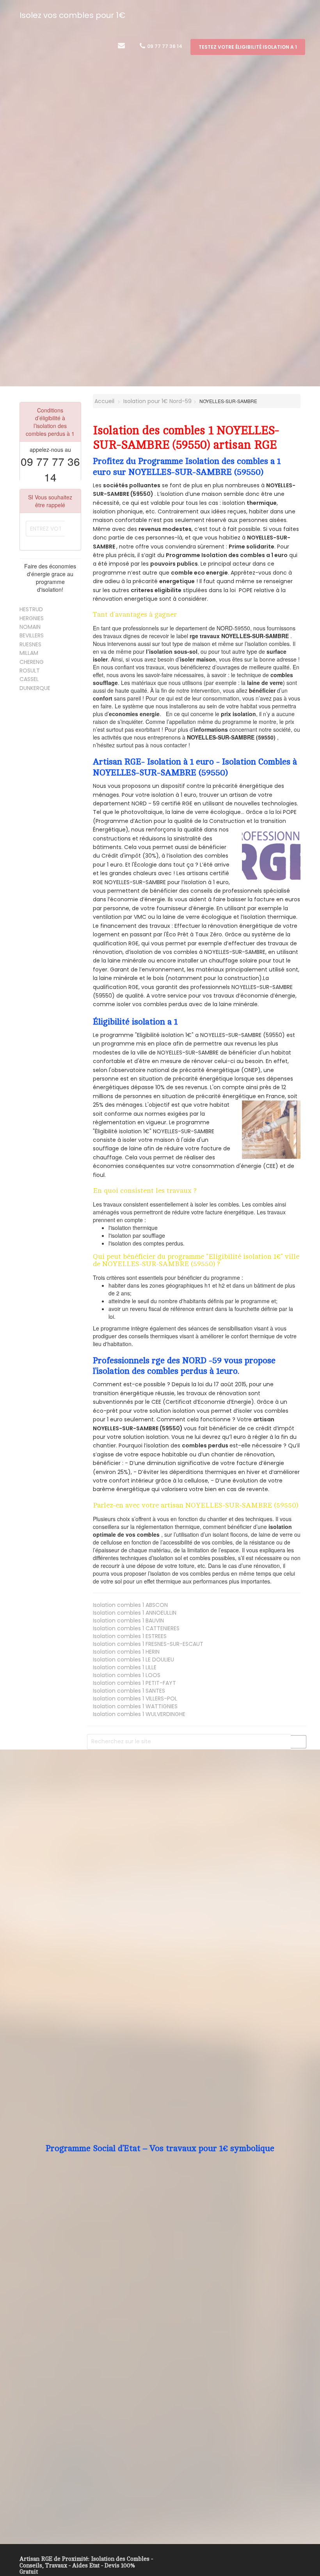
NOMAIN (30, 627)
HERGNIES (32, 618)
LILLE (125, 1667)
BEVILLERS (32, 635)
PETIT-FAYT (134, 1683)
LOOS (127, 1675)
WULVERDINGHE (139, 1714)
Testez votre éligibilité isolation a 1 (248, 47)
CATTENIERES (136, 1628)
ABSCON (130, 1605)
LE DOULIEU (133, 1660)
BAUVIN (128, 1621)
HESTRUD (31, 609)
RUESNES (30, 644)
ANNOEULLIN (135, 1613)
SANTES (129, 1691)
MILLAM (29, 653)
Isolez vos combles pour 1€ (72, 15)
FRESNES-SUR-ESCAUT (148, 1644)
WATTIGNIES (135, 1706)
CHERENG (32, 662)
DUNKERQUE (35, 688)
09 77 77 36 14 (164, 46)
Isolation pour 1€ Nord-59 (157, 401)
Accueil (104, 401)
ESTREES (130, 1636)
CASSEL (29, 679)
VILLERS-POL (135, 1698)
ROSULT (30, 671)
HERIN (126, 1652)
